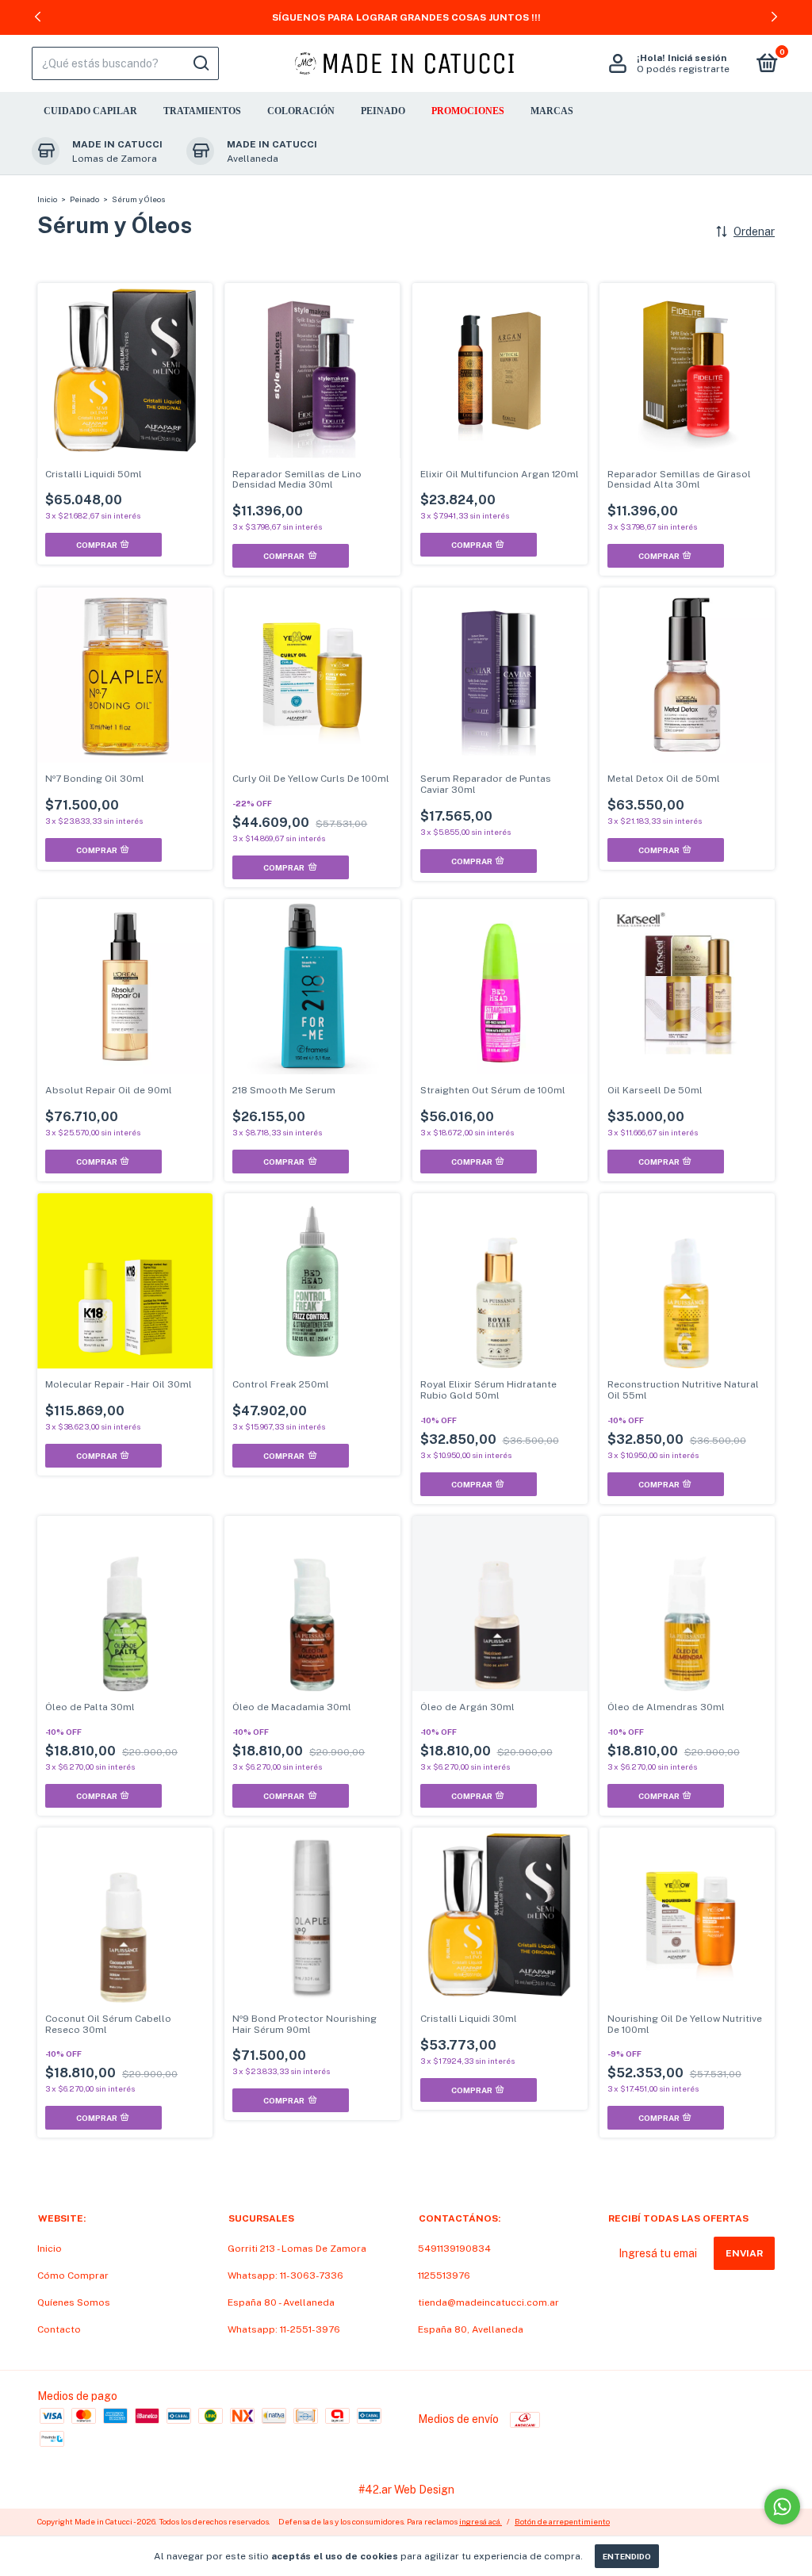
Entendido (627, 2556)
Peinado (383, 111)
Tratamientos (202, 111)
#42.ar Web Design (406, 2490)
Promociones (468, 111)
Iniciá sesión (697, 58)
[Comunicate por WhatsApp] (782, 2507)
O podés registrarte (683, 69)
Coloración (301, 111)
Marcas (552, 111)
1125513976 (444, 2276)
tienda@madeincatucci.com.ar (488, 2302)
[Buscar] (200, 63)
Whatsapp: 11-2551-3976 (284, 2329)
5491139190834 (454, 2249)
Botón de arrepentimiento (562, 2521)
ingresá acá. (481, 2521)
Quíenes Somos (74, 2302)
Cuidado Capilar (90, 111)
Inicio (47, 199)
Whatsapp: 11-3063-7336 (285, 2276)
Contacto (59, 2329)
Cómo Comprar (73, 2276)
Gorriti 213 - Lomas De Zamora (297, 2249)
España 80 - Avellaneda (281, 2302)
